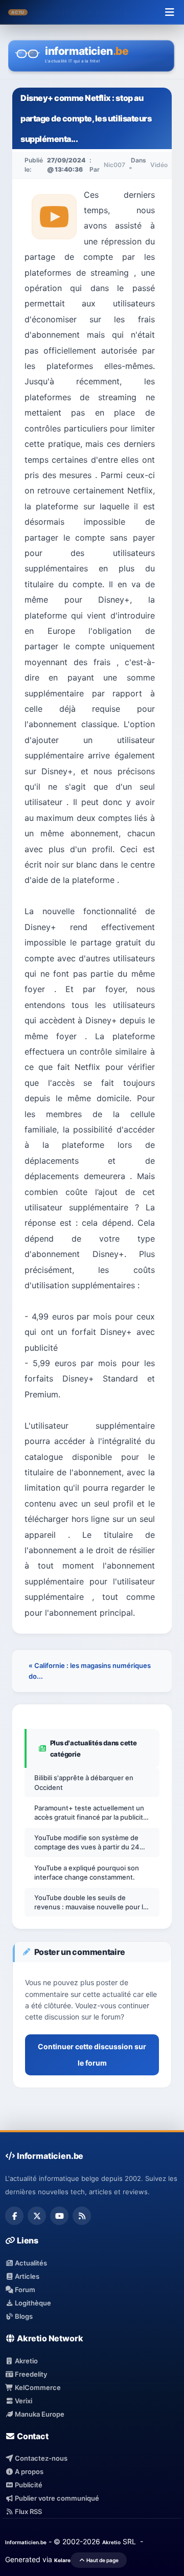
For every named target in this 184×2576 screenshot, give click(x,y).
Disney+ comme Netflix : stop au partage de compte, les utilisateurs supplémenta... (86, 118)
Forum (24, 2290)
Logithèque (32, 2303)
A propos (28, 2471)
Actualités (30, 2263)
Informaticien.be (26, 2542)
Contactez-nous (40, 2458)
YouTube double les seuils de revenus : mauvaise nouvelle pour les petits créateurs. (93, 1902)
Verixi (23, 2401)
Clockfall (82, 12)
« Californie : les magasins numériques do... (90, 1671)
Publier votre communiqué (56, 2498)
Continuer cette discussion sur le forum (92, 2055)
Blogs (23, 2316)
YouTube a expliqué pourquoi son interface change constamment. (87, 1872)
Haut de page (102, 2560)
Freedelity (30, 2374)
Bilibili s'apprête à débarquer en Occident (84, 1782)
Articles (26, 2276)
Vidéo (159, 165)
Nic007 (114, 165)
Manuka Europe (39, 2414)
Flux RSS (28, 2511)
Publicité (28, 2485)
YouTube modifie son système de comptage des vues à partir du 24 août (87, 1842)
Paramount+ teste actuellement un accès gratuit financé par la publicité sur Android (91, 1813)
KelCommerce (37, 2387)
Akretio (26, 2361)
